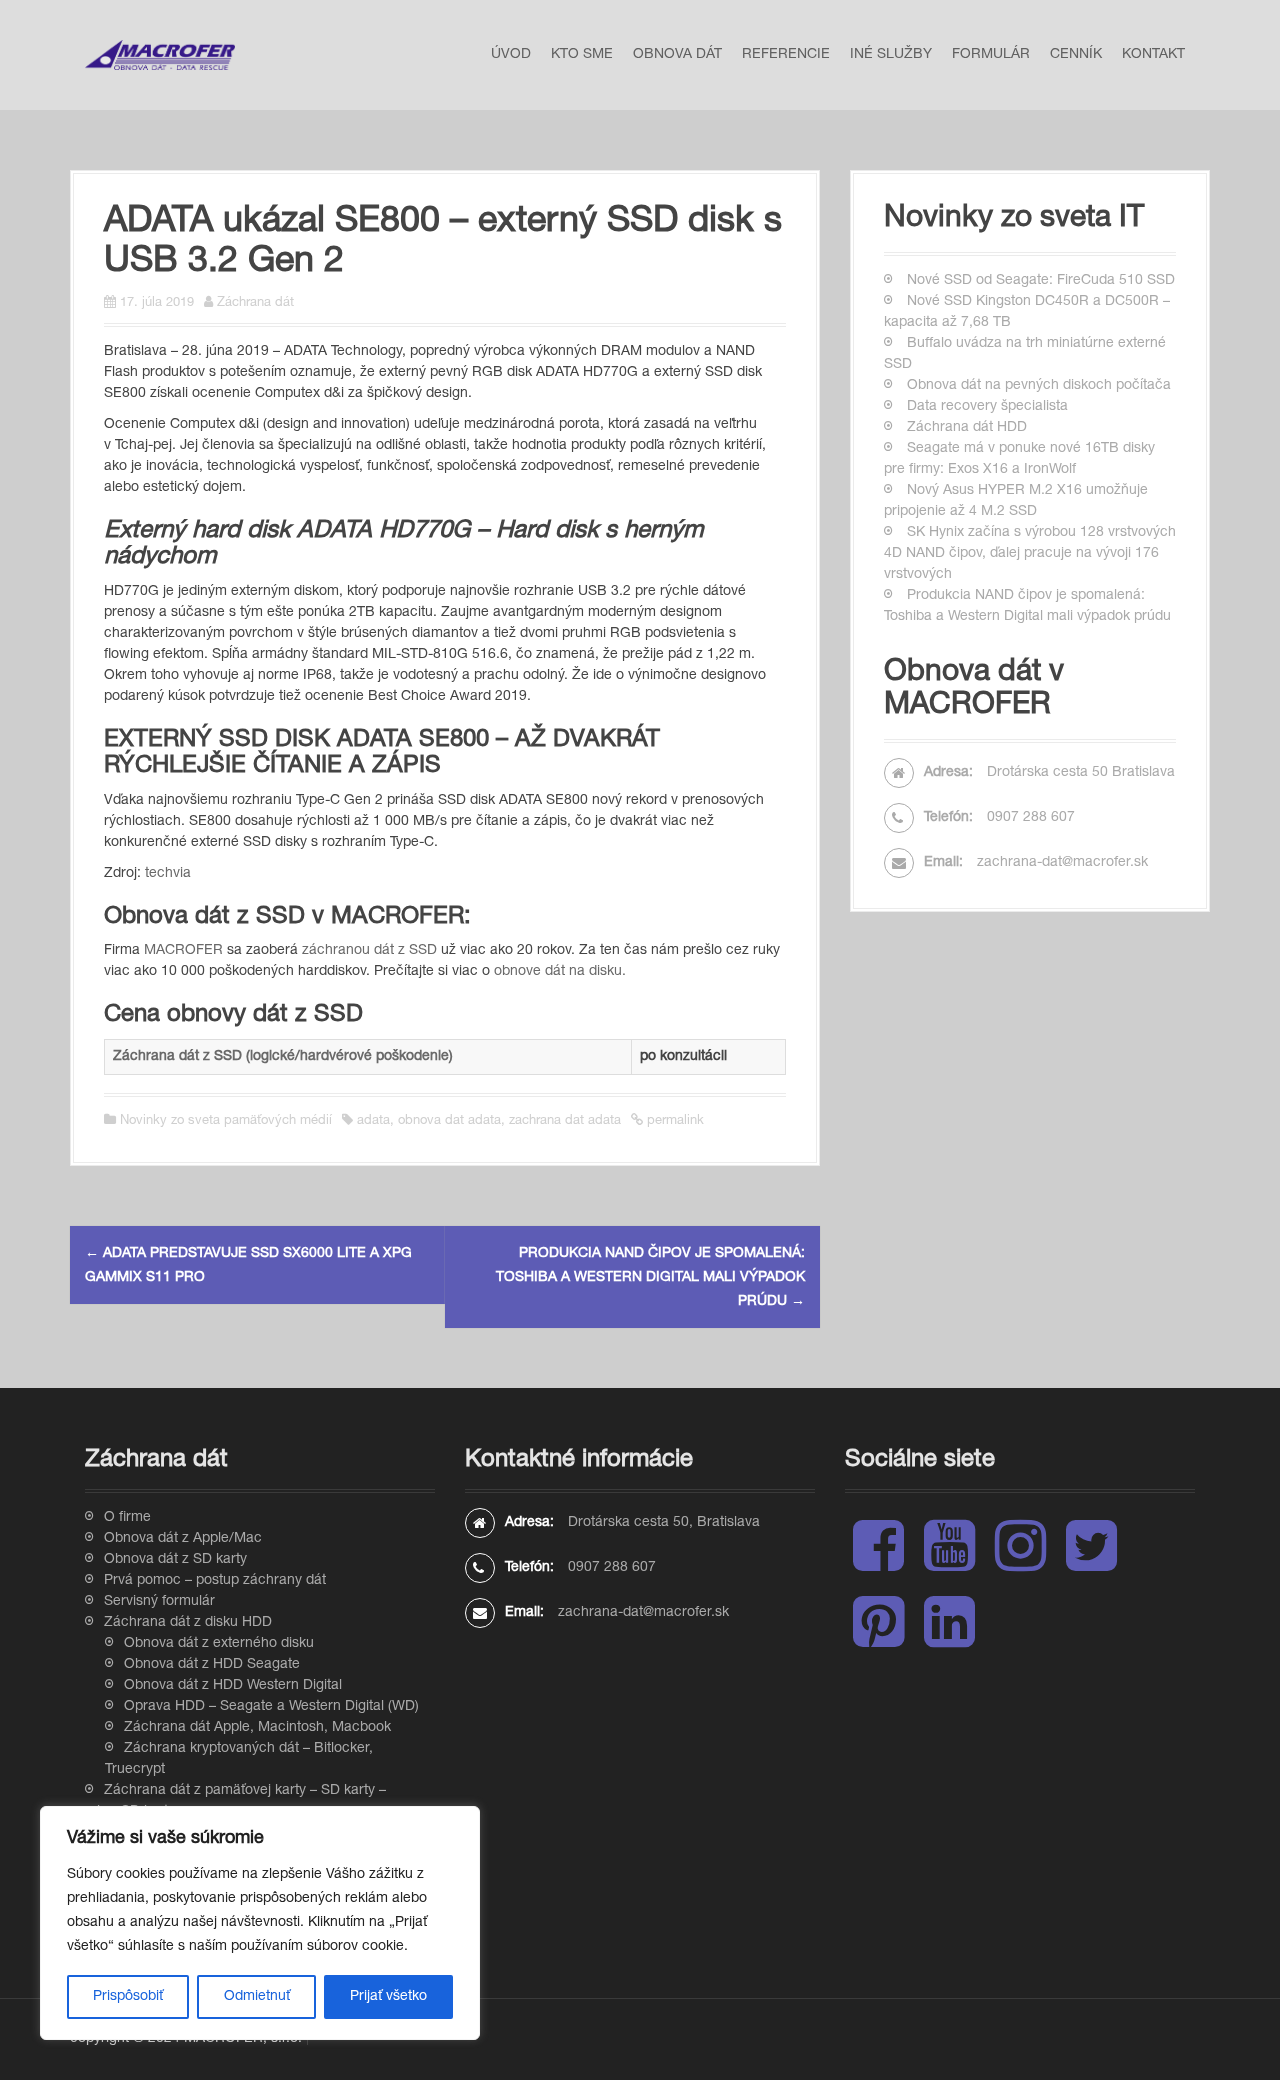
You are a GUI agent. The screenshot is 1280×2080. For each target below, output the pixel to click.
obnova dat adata (449, 1121)
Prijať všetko (388, 1997)
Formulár (991, 55)
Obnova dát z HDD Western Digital (233, 1686)
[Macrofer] (160, 56)
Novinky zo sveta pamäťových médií (226, 1121)
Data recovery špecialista (987, 407)
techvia (168, 874)
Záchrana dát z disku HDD (188, 1623)
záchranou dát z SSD (369, 951)
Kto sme (582, 55)
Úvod (511, 55)
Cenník (1076, 55)
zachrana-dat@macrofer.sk (1062, 863)
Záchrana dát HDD (967, 428)
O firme (127, 1518)
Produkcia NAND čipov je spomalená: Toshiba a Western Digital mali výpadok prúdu (650, 1278)
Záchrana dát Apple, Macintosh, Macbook (257, 1728)
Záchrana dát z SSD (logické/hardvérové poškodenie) (283, 1057)
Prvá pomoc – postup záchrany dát (215, 1581)
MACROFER (183, 951)
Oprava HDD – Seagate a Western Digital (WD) (271, 1707)
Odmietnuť (257, 1997)
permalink (673, 1121)
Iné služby (891, 55)
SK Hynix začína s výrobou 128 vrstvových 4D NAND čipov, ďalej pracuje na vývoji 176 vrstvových (1030, 554)
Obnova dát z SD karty (175, 1560)
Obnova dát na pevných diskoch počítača (1039, 386)
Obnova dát (677, 55)
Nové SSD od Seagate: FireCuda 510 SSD (1041, 281)
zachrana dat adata (565, 1121)
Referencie (786, 55)
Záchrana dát (255, 303)
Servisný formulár (159, 1602)
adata (373, 1121)
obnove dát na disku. (560, 972)
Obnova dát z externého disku (219, 1644)
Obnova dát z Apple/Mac (183, 1539)
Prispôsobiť (128, 1997)
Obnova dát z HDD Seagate (212, 1665)
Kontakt (1153, 55)
